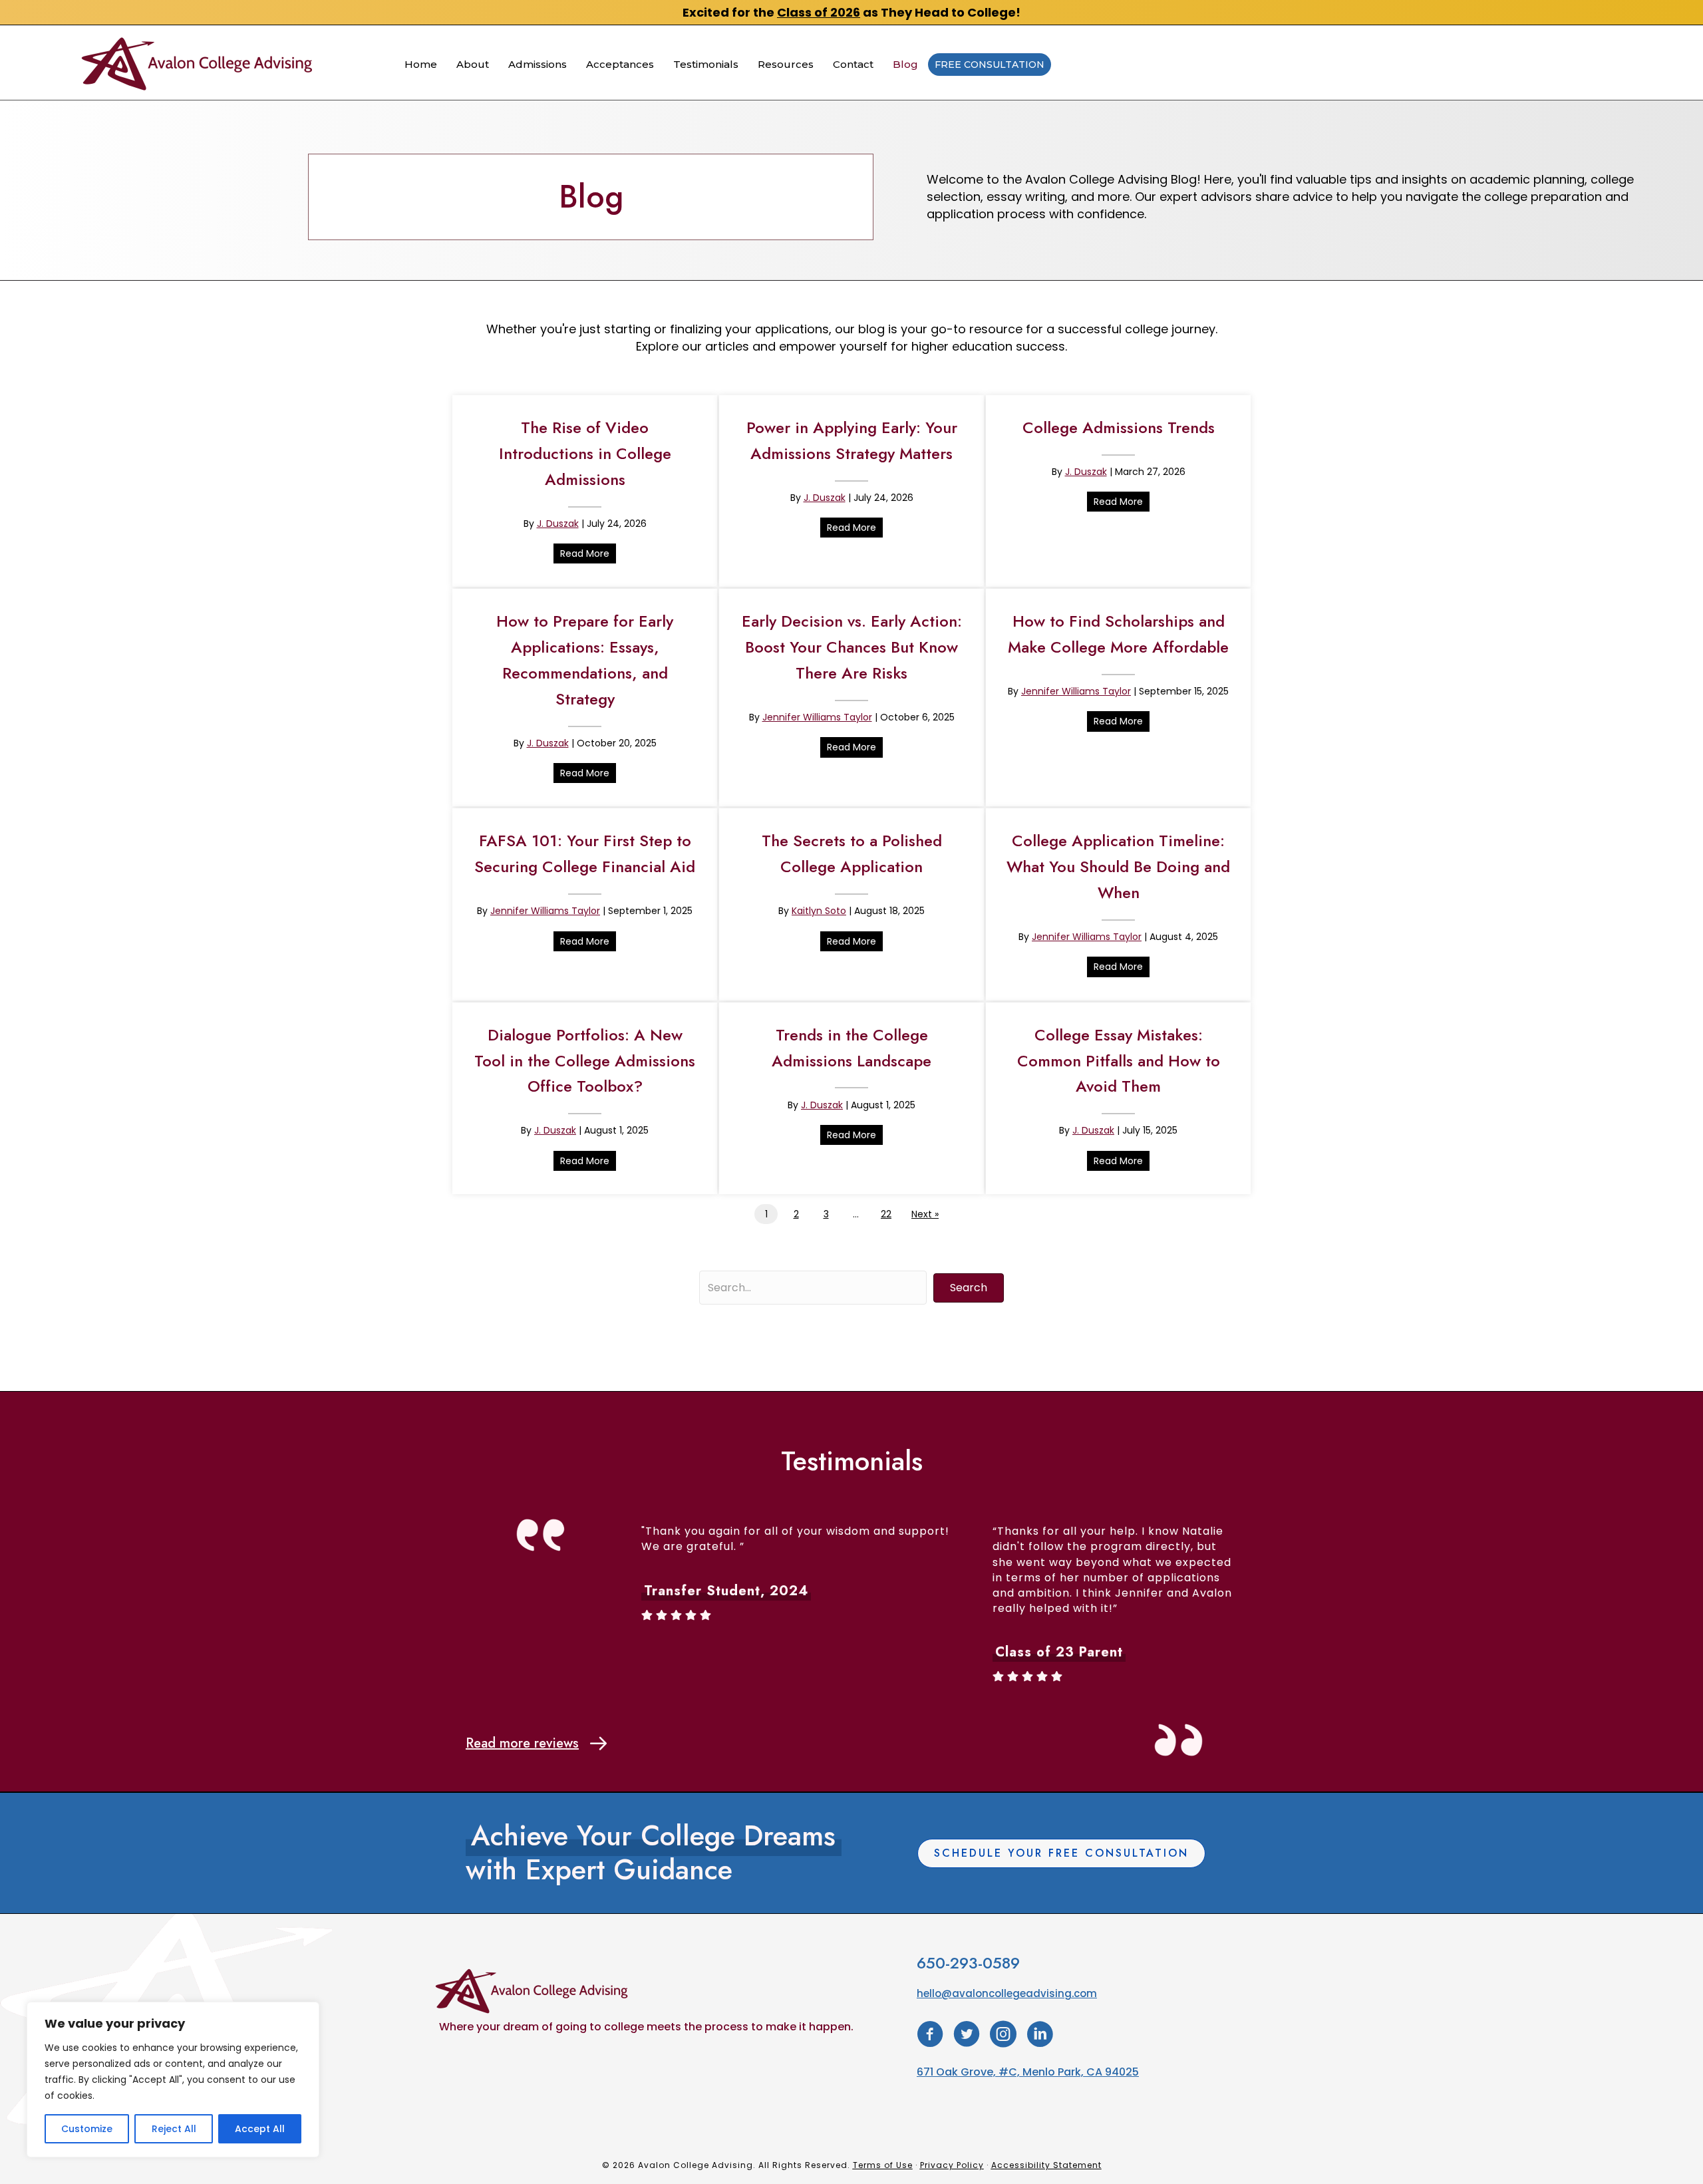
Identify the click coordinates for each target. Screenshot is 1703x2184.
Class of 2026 (819, 12)
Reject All (174, 2129)
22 (886, 1214)
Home (421, 64)
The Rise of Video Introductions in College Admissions (585, 453)
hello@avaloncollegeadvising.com (1007, 1993)
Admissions (538, 64)
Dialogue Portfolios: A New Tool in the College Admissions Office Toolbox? (585, 1061)
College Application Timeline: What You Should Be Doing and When (1118, 866)
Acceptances (620, 64)
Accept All (260, 2129)
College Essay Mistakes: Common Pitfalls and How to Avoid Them (1119, 1061)
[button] (969, 1288)
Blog (905, 64)
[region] (173, 2080)
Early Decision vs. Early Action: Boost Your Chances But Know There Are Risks (852, 647)
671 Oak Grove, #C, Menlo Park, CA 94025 (1028, 2072)
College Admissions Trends (1119, 427)
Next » (925, 1214)
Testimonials (706, 64)
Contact (853, 64)
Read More (588, 553)
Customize (87, 2129)
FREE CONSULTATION (990, 65)
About (473, 64)
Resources (786, 64)
